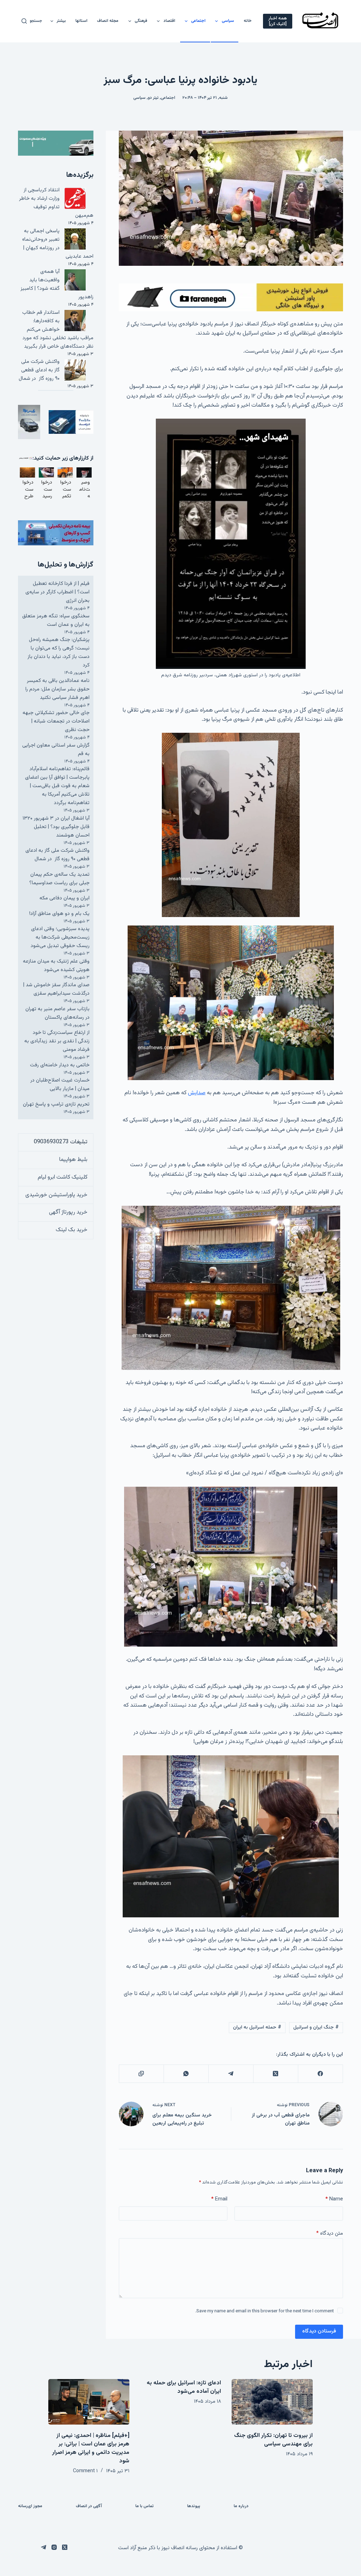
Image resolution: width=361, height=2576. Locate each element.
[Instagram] (54, 2547)
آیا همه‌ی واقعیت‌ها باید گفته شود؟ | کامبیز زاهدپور (57, 284)
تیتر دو (153, 98)
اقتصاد (169, 21)
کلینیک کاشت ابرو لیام (63, 1177)
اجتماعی (198, 21)
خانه (248, 21)
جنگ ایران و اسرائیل (316, 2027)
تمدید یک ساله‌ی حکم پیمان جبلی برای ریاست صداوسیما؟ (59, 879)
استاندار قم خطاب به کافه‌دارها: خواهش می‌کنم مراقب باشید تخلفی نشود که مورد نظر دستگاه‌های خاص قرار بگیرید (58, 330)
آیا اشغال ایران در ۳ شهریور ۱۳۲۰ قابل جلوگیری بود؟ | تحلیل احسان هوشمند (56, 827)
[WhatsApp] (186, 2074)
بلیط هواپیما (73, 1160)
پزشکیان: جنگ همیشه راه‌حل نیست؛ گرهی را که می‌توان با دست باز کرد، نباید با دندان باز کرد (59, 652)
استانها (81, 21)
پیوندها (194, 2506)
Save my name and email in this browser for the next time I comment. (265, 2311)
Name (334, 2199)
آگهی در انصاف (89, 2506)
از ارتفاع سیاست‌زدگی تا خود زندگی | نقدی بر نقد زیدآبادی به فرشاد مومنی (57, 1041)
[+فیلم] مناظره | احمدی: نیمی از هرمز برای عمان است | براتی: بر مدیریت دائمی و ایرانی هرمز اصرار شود (91, 2448)
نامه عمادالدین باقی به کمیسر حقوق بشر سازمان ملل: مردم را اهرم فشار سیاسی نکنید (57, 689)
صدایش (197, 1093)
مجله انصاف (108, 21)
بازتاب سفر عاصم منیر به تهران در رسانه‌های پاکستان (57, 1013)
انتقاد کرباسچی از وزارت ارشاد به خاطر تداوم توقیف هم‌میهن (56, 203)
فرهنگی (141, 21)
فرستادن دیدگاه (319, 2331)
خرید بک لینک (72, 1230)
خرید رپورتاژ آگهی (68, 1212)
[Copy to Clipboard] (141, 2074)
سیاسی (228, 21)
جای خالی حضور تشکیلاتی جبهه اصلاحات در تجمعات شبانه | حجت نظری (56, 721)
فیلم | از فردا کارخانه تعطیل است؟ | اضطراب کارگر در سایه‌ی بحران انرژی (57, 592)
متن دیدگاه (330, 2233)
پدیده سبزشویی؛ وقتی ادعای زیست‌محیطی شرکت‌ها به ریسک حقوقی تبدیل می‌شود (60, 937)
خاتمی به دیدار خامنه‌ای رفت (60, 1065)
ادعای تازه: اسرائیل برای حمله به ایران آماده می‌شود (184, 2387)
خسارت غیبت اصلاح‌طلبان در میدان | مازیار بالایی (60, 1085)
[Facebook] (320, 2074)
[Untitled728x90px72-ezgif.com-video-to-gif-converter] (231, 298)
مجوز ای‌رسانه (30, 2506)
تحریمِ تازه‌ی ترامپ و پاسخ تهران (56, 1104)
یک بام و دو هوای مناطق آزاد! (59, 914)
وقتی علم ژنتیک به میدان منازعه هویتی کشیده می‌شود (56, 966)
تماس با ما (145, 2506)
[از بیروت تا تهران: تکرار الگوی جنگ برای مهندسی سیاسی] (272, 2402)
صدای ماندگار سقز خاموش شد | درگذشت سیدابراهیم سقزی (56, 989)
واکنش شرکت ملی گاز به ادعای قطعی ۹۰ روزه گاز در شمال (39, 370)
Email (219, 2199)
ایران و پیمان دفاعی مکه (65, 898)
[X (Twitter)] (276, 2074)
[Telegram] (231, 2074)
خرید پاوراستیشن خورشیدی (56, 1195)
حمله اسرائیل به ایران (257, 2027)
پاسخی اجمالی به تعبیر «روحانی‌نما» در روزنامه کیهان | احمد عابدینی (58, 244)
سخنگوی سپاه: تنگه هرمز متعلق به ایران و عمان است (56, 620)
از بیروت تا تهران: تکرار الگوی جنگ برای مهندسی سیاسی (273, 2440)
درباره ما (241, 2506)
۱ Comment (85, 2471)
